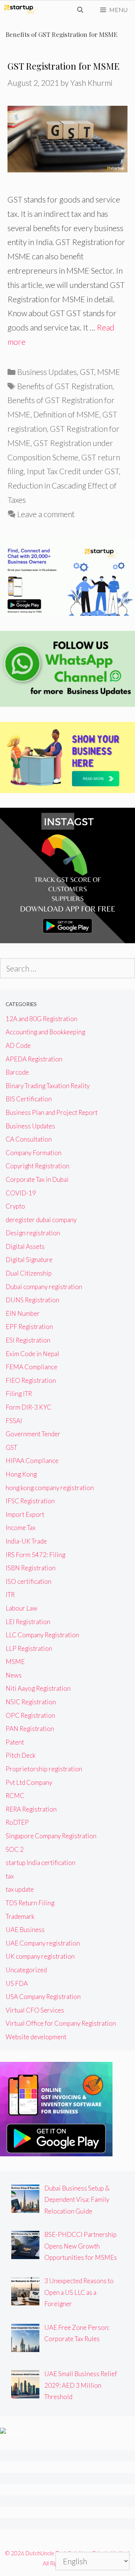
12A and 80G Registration (41, 1019)
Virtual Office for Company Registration (61, 2023)
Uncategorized (26, 1970)
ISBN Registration (31, 1568)
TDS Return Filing (30, 1903)
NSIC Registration (31, 1702)
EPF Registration (29, 1327)
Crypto (15, 1206)
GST (87, 372)
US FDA (17, 1983)
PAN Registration (30, 1729)
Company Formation (34, 1153)
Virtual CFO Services (35, 2010)
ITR (10, 1595)
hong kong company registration (50, 1488)
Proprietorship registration (44, 1769)
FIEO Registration (31, 1380)
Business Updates (47, 372)
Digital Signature (29, 1260)
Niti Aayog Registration (38, 1688)
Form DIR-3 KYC (28, 1407)
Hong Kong (21, 1474)
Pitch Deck (21, 1755)
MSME (109, 372)
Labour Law (22, 1608)
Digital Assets (25, 1246)
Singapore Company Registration (51, 1836)
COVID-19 (21, 1193)
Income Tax (21, 1528)
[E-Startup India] (21, 10)
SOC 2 (15, 1849)
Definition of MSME (66, 414)
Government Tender (33, 1434)
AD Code (18, 1045)
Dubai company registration (44, 1287)
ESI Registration (28, 1340)
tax (10, 1876)
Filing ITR (19, 1394)
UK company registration (40, 1956)
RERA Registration (31, 1809)
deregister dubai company (41, 1220)
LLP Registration (29, 1648)
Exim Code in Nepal (32, 1354)
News (14, 1675)
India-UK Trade (26, 1541)
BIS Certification (29, 1099)
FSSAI (14, 1421)
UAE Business (25, 1930)
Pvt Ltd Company (29, 1782)
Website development (36, 2037)
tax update (20, 1889)
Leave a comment (46, 514)
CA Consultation (29, 1139)
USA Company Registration (43, 1997)
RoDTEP (17, 1822)
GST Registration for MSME (64, 66)
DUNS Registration (32, 1300)
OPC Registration (30, 1715)
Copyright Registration (37, 1166)
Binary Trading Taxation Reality (48, 1086)
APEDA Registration (34, 1059)
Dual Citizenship (29, 1273)
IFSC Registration (30, 1501)
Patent (15, 1742)
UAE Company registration (43, 1943)
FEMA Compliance (31, 1367)
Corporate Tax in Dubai (37, 1179)
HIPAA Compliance (32, 1461)
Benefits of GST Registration (65, 386)
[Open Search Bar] (80, 10)
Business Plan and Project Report (52, 1112)
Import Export (25, 1514)
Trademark (20, 1916)
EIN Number (23, 1313)
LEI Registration (28, 1622)
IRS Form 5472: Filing (35, 1555)
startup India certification (40, 1863)
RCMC (15, 1796)
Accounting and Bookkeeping (45, 1032)
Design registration (33, 1233)
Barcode (17, 1072)
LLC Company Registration (42, 1635)
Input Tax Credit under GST (73, 471)
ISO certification (28, 1581)
